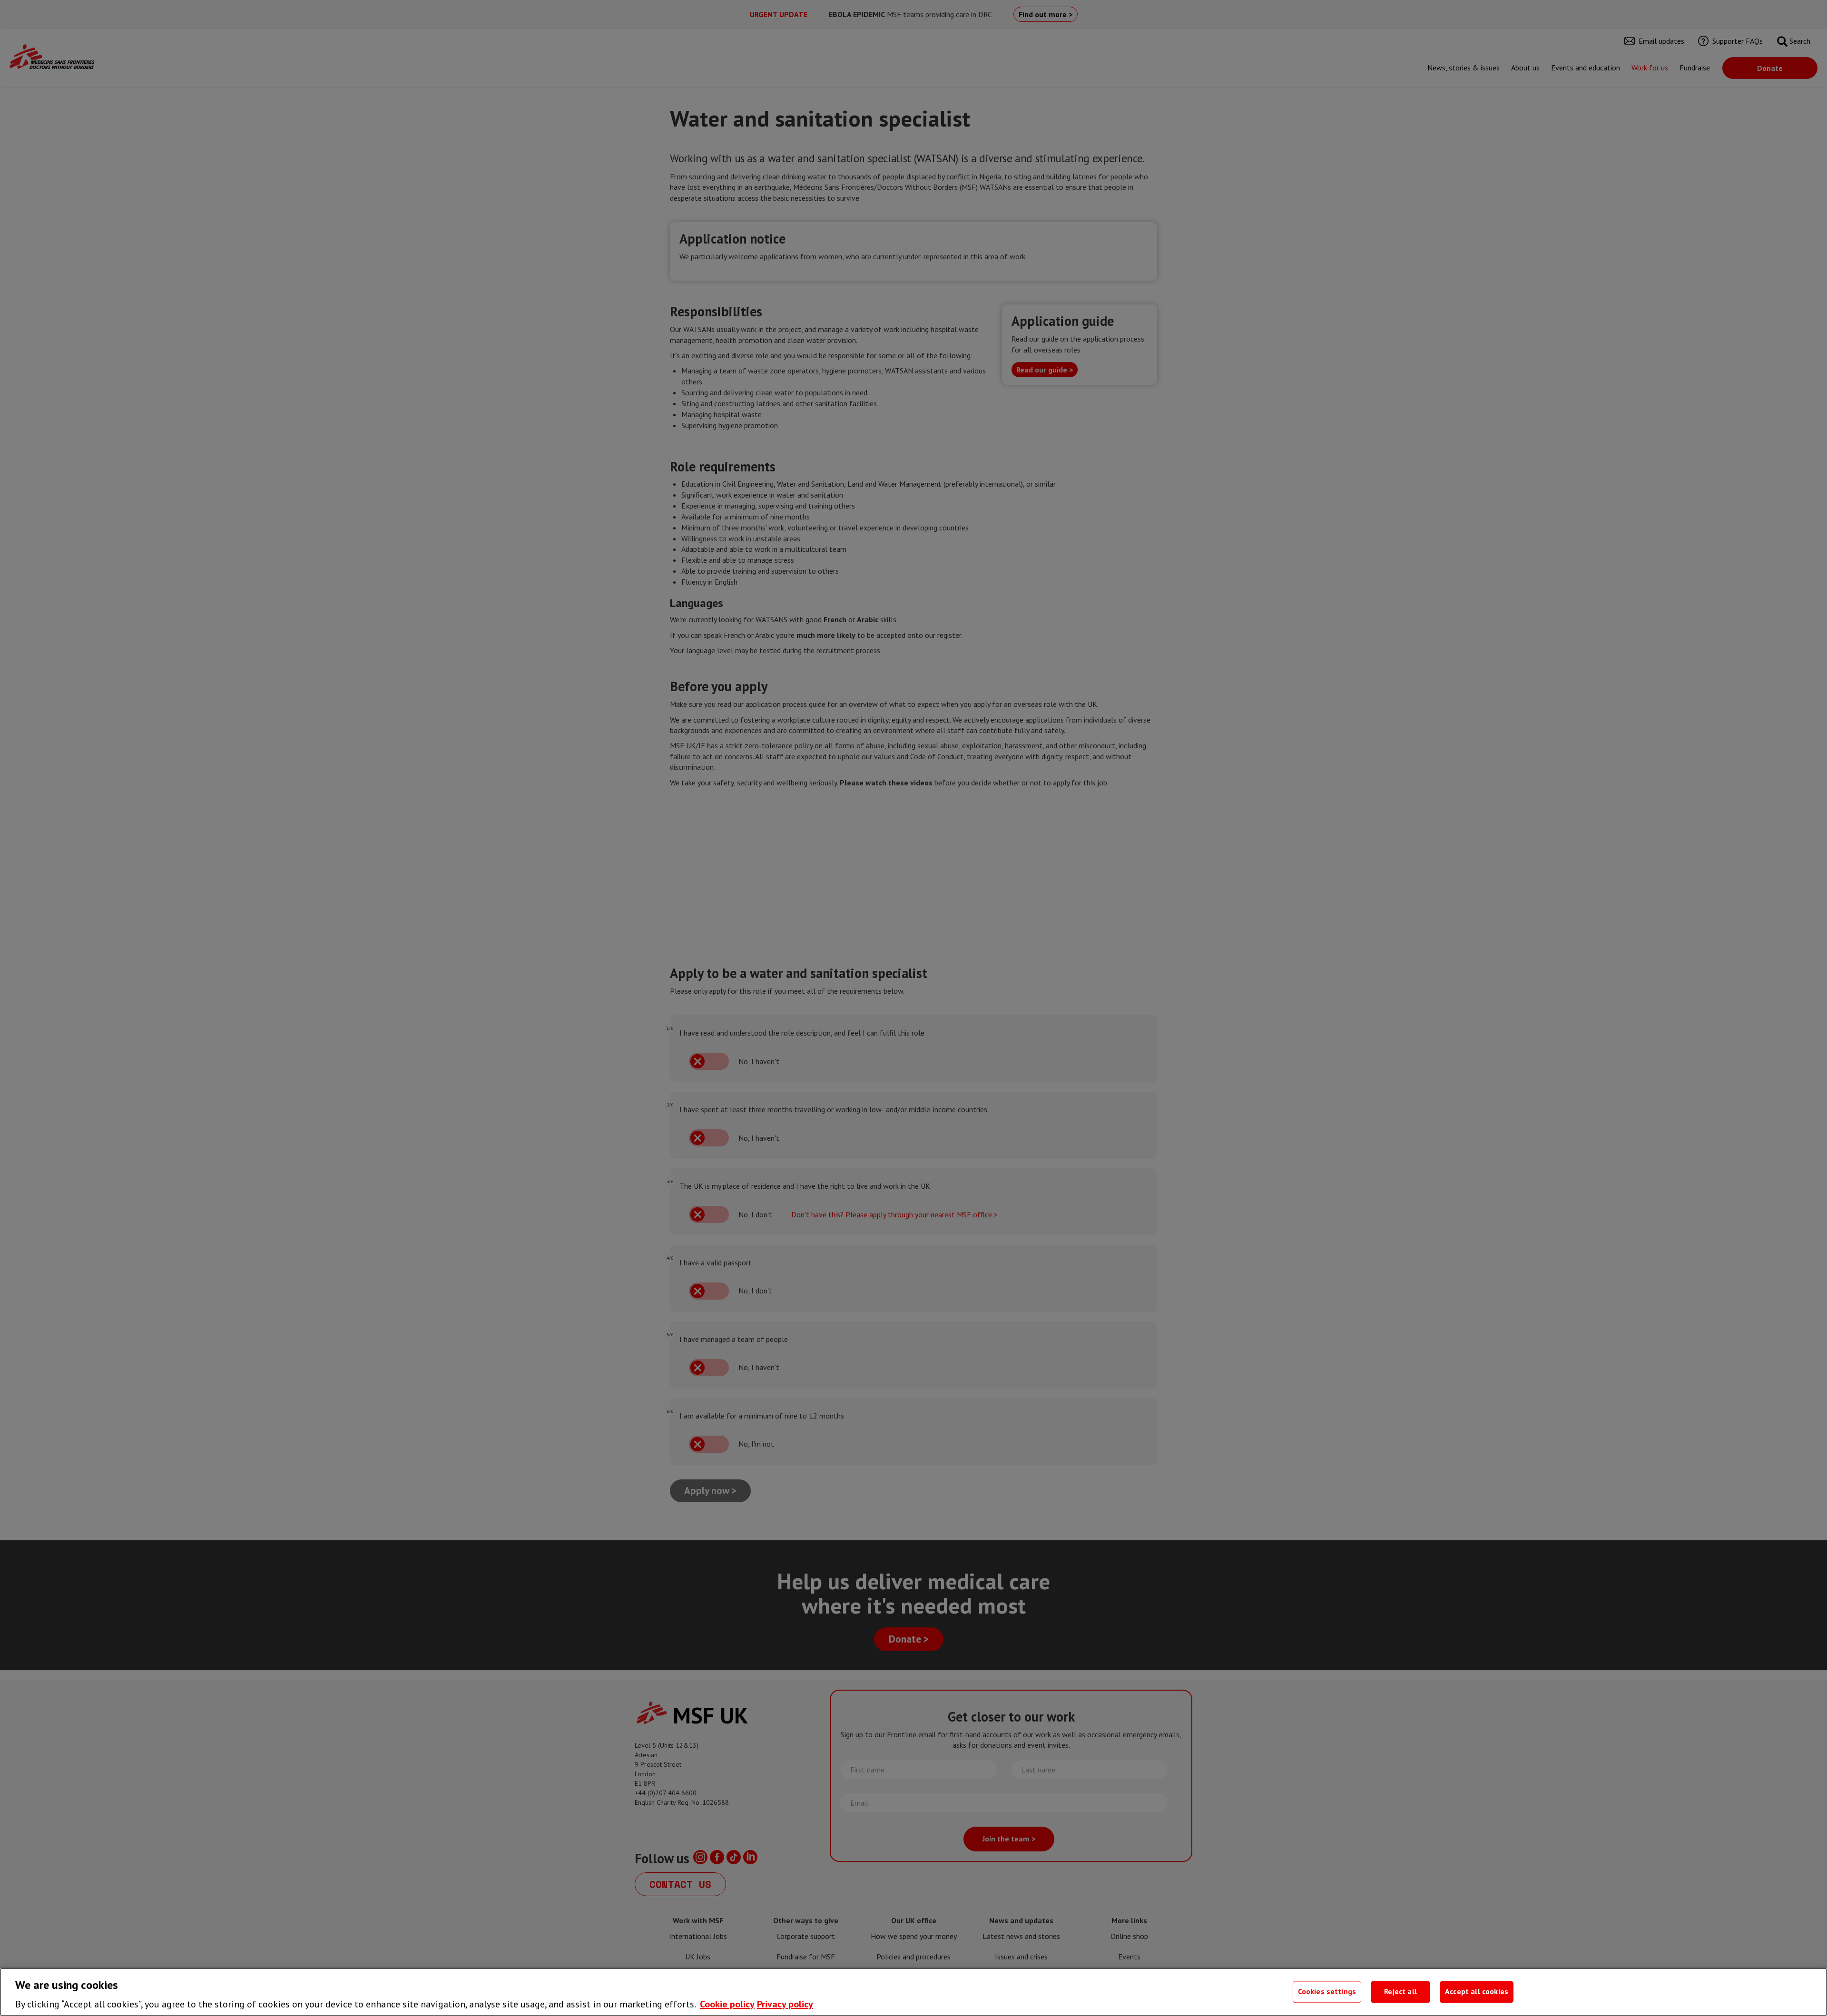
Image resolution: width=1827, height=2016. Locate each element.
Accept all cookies (1477, 1992)
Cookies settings (1327, 1992)
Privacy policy (785, 2004)
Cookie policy (727, 2004)
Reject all (1400, 1992)
